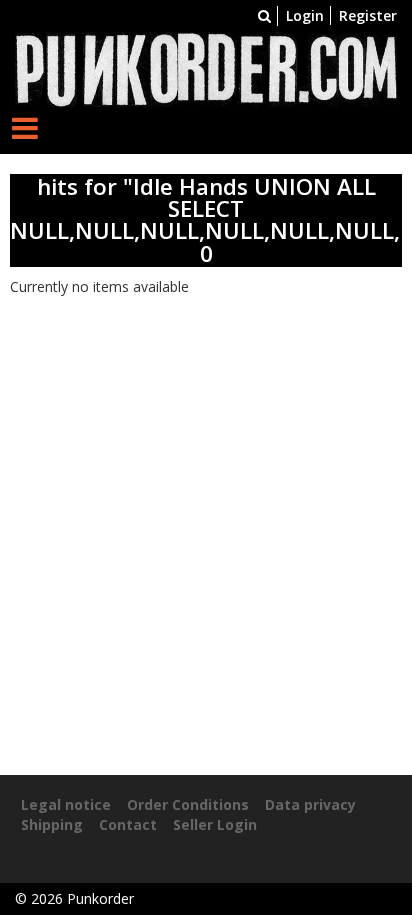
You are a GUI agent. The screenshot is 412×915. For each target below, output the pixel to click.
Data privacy (310, 804)
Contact (128, 824)
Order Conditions (188, 804)
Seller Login (215, 824)
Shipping (52, 824)
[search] (264, 15)
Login (305, 15)
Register (368, 15)
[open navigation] (25, 127)
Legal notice (66, 804)
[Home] (206, 67)
